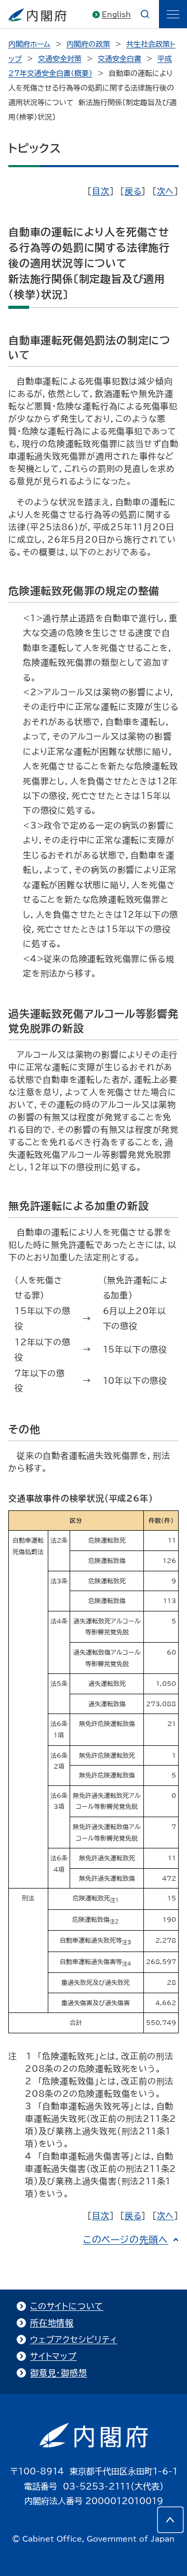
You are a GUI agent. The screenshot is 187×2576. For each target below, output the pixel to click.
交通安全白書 (119, 59)
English (116, 15)
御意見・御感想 (59, 2373)
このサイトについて (67, 2306)
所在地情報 (52, 2323)
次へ (166, 191)
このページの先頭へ (126, 2240)
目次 (101, 191)
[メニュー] (173, 14)
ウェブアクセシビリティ (74, 2340)
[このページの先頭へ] (170, 2520)
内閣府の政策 (88, 44)
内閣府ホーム (29, 44)
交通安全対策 (60, 59)
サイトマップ (54, 2356)
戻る (133, 191)
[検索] (145, 14)
